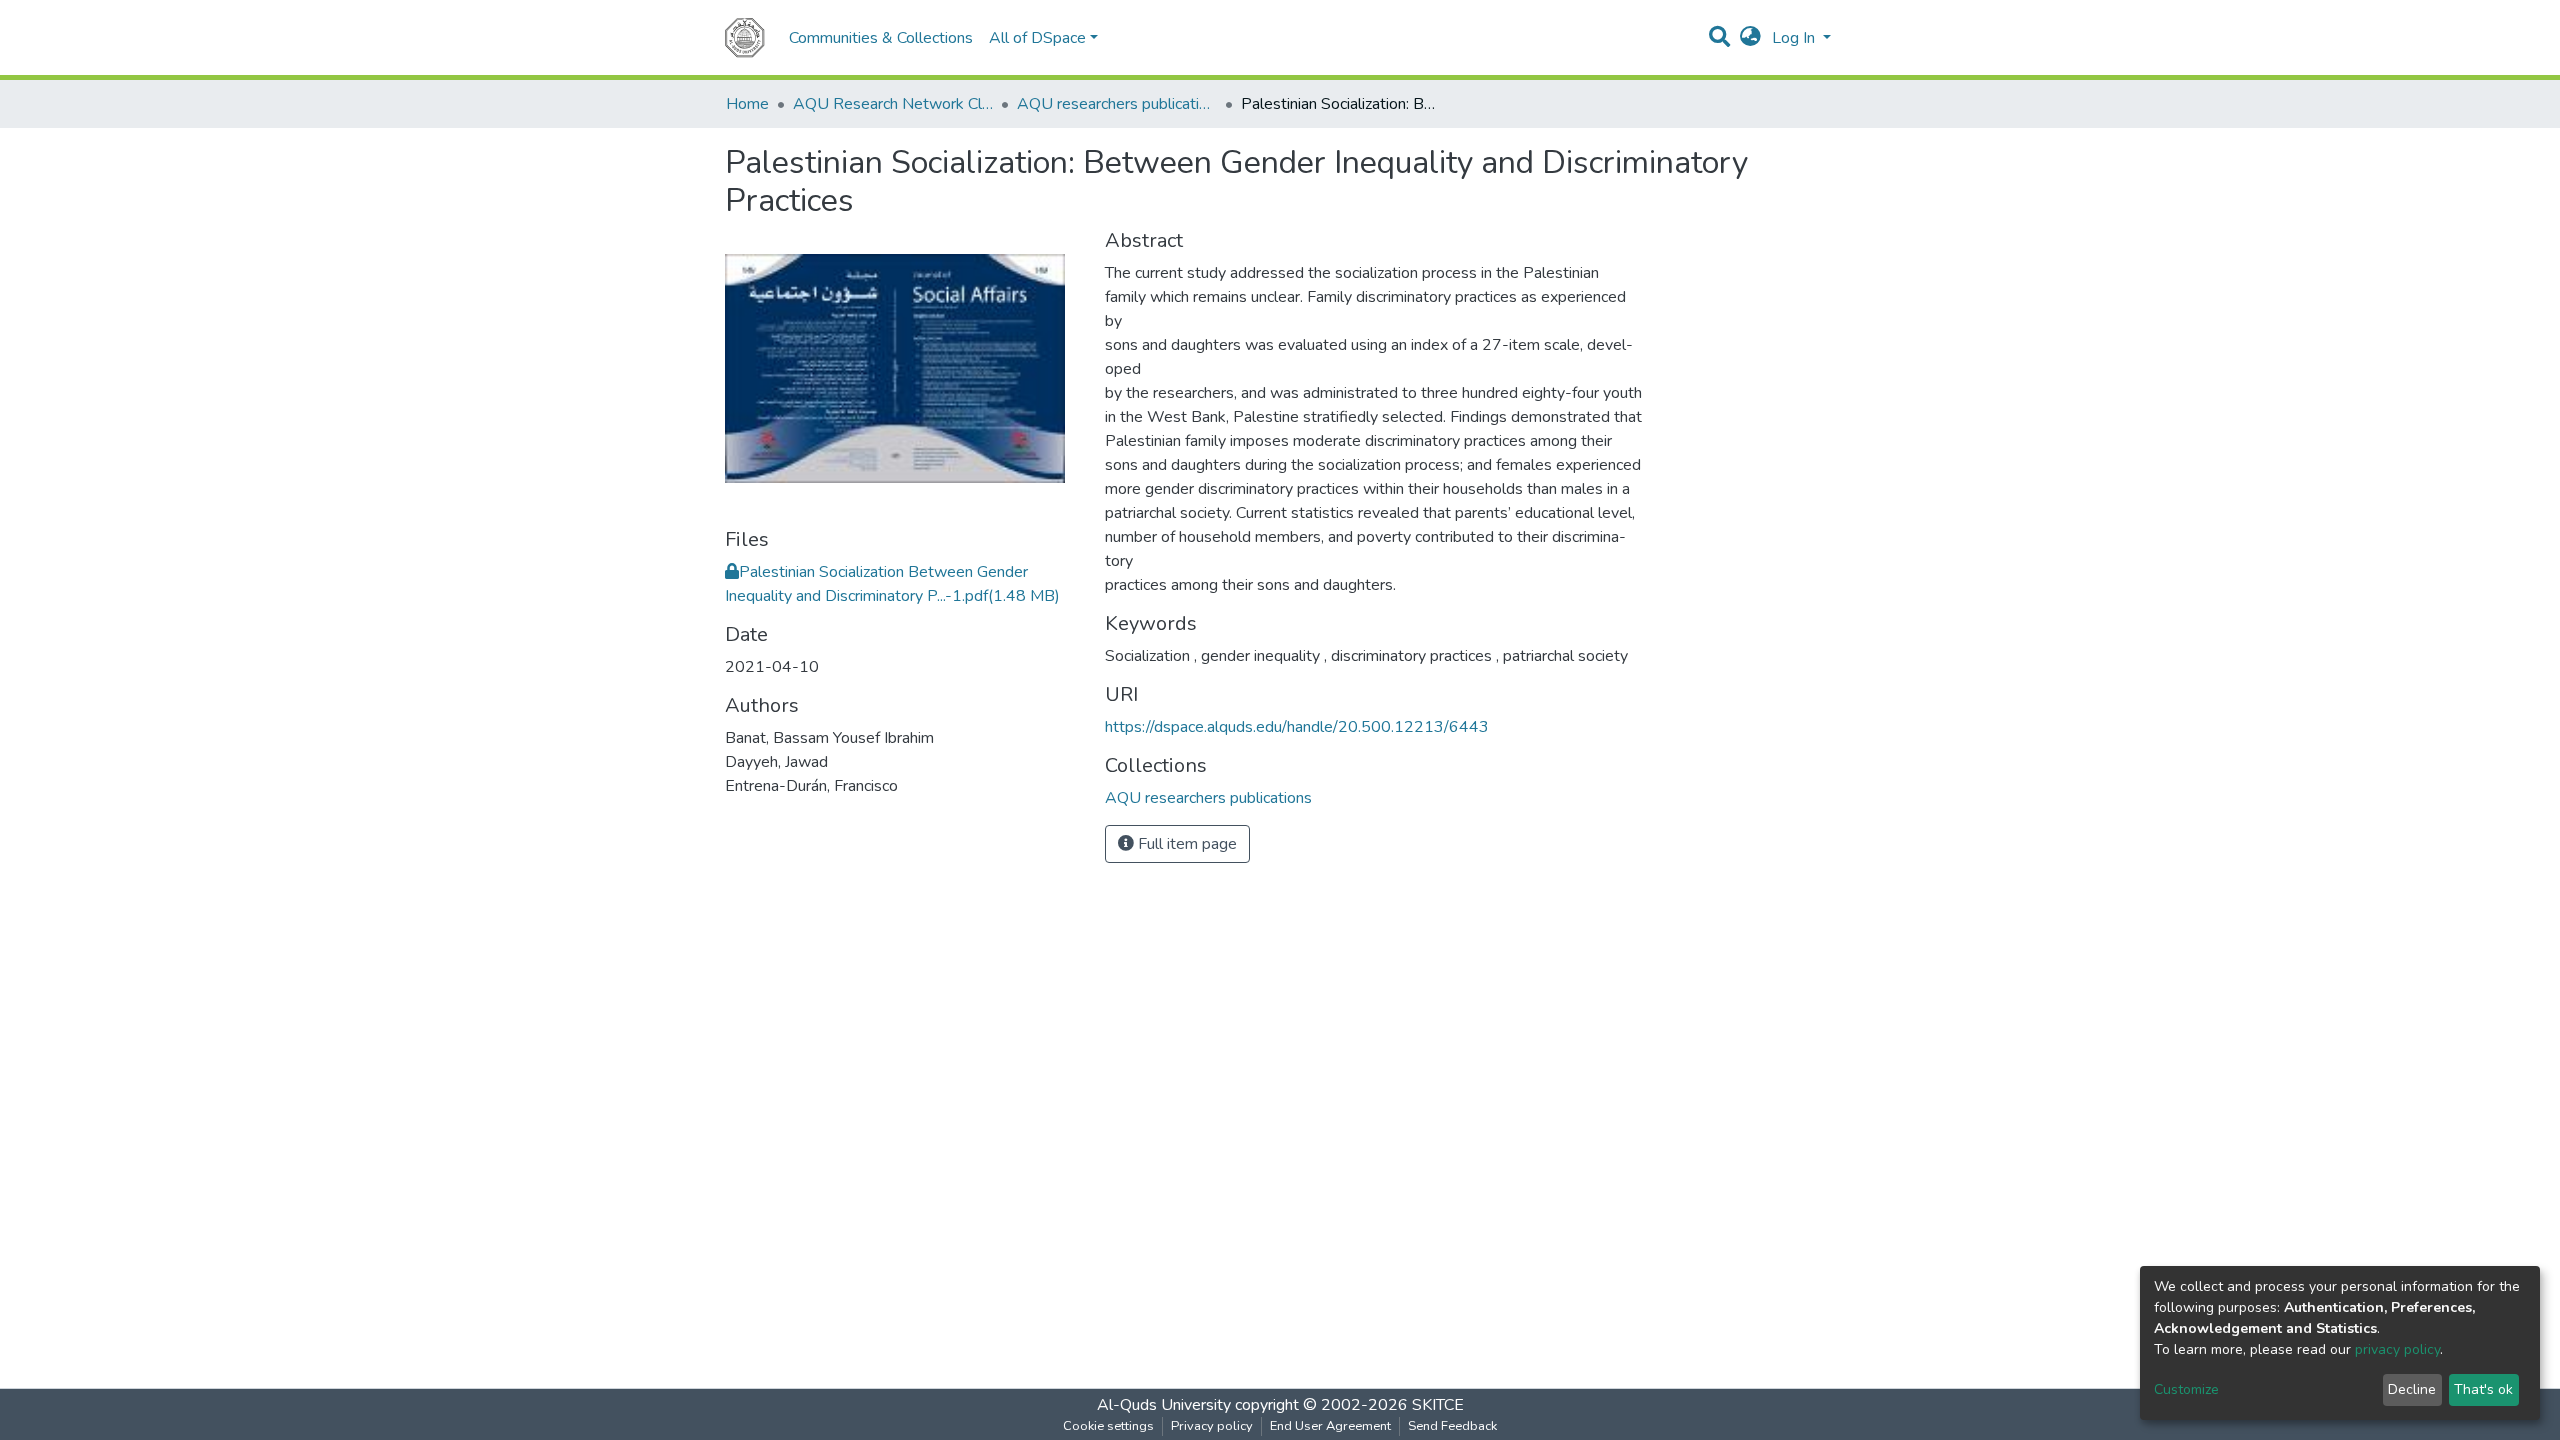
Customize (2186, 1389)
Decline (2412, 1389)
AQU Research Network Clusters (893, 104)
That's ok (2483, 1389)
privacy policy (2397, 1349)
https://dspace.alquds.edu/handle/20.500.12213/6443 (1297, 727)
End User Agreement (1330, 1426)
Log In (1795, 38)
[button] (1750, 38)
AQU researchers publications (1117, 104)
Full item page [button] (1185, 844)
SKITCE (1438, 1405)
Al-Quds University (1164, 1405)
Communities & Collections (881, 38)
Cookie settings (1108, 1426)
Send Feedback (1452, 1426)
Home (747, 104)
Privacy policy (1212, 1426)
